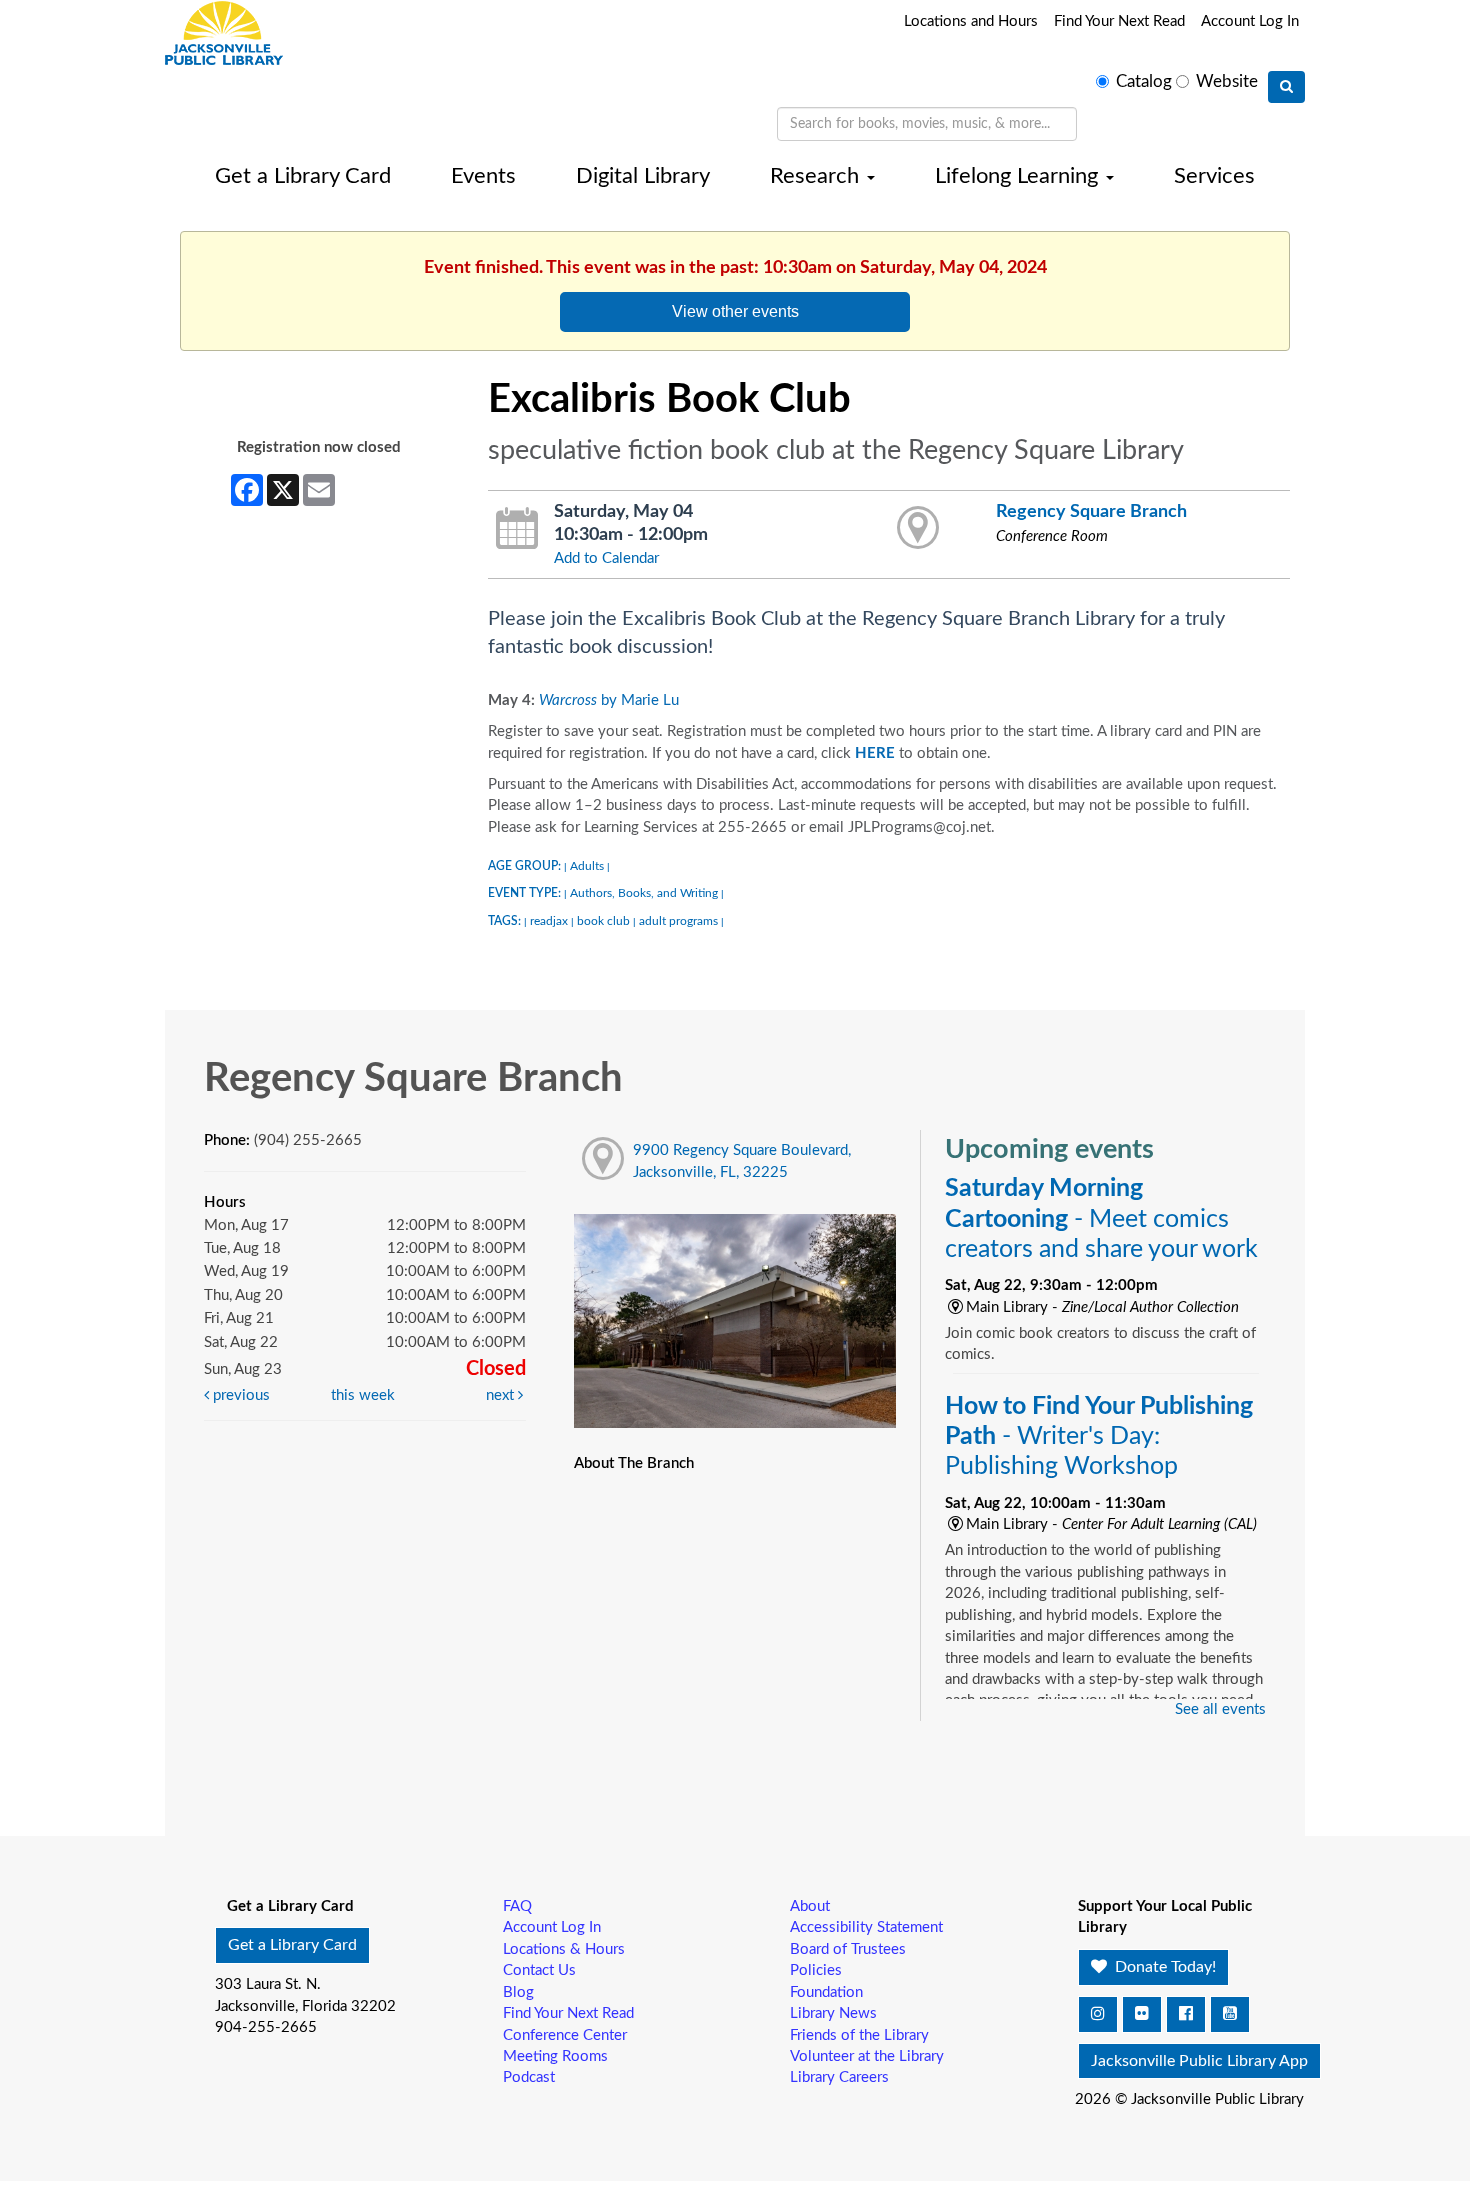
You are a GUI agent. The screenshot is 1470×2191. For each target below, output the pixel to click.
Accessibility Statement (866, 1927)
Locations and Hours (971, 21)
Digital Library (643, 176)
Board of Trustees (848, 1949)
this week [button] (363, 1395)
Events (483, 176)
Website (1227, 82)
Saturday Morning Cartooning (1101, 1218)
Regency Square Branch (1091, 511)
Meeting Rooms (555, 2056)
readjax (549, 921)
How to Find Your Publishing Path (1099, 1436)
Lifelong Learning (1019, 176)
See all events (1220, 1709)
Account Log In (1250, 21)
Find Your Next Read (1119, 21)
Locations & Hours (564, 1949)
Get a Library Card (303, 176)
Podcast (529, 2077)
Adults (587, 866)
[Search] (1286, 87)
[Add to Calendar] (517, 529)
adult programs (678, 921)
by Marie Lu (609, 700)
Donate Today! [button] (1163, 1967)
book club (603, 921)
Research (817, 176)
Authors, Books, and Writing (644, 893)
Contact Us (539, 1970)
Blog (518, 1992)
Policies (816, 1970)
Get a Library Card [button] (292, 1945)
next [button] (502, 1395)
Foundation (826, 1992)
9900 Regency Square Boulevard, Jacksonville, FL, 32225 (742, 1161)
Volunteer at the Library (867, 2056)
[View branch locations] (918, 529)
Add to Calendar (606, 558)
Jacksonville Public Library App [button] (1199, 2061)
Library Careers (839, 2077)
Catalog (1144, 82)
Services (1214, 176)
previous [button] (239, 1395)
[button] (1098, 2014)
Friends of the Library (859, 2035)
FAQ (517, 1906)
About (810, 1906)
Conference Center (565, 2035)
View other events (735, 311)
